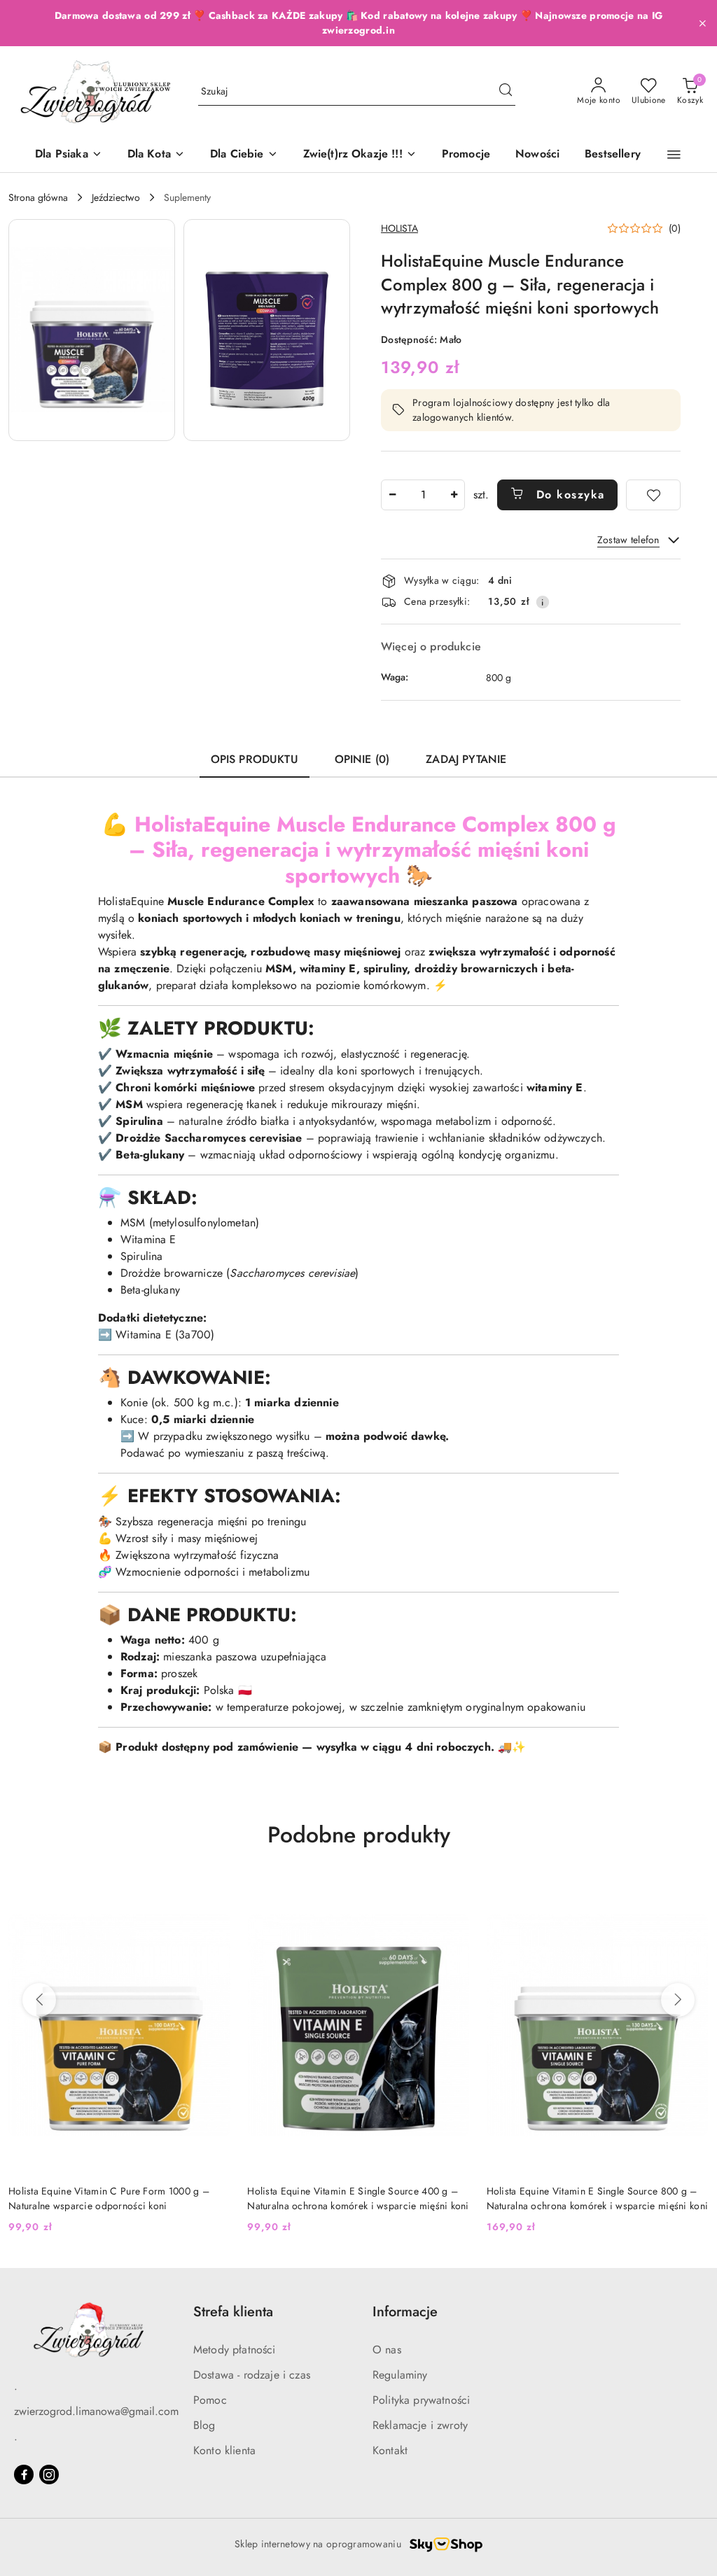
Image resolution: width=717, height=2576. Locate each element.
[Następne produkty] (678, 2000)
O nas (387, 2350)
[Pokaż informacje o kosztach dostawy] (543, 602)
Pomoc (210, 2400)
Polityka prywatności (421, 2400)
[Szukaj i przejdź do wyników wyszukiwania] (506, 92)
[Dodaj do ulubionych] (653, 495)
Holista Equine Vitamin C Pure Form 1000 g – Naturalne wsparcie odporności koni (109, 2198)
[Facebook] (24, 2474)
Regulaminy (400, 2375)
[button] (674, 155)
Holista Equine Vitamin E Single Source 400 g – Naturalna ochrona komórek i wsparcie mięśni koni (358, 2198)
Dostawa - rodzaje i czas (252, 2375)
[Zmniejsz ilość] (392, 495)
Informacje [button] (405, 2312)
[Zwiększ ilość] (454, 495)
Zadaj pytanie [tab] (466, 759)
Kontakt (390, 2450)
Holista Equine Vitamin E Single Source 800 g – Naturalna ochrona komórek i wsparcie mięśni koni (597, 2198)
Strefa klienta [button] (233, 2312)
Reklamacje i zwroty (420, 2425)
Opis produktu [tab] (255, 759)
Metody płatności (235, 2350)
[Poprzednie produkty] (39, 2000)
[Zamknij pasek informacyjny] (702, 23)
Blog (204, 2425)
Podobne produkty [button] (359, 1835)
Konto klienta (224, 2450)
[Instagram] (49, 2474)
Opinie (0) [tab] (362, 759)
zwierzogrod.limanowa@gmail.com (96, 2411)
